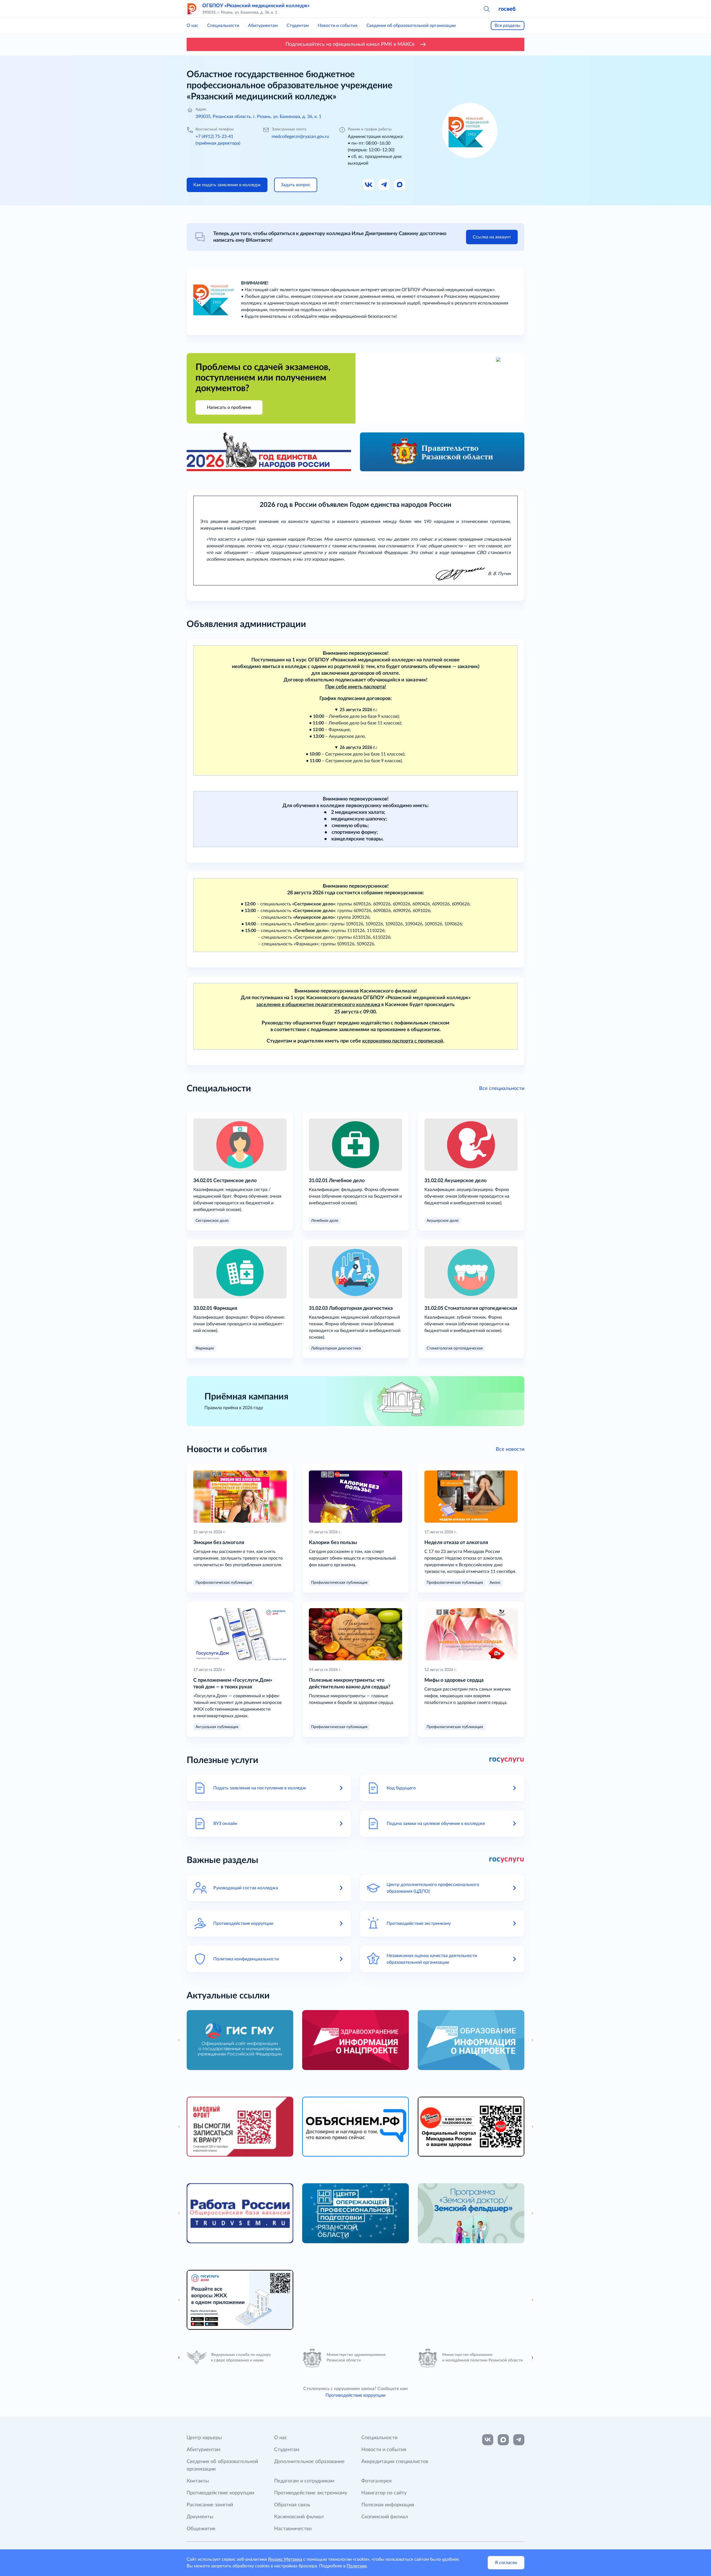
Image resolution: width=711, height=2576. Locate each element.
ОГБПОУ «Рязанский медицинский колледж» (256, 6)
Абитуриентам (263, 26)
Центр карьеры (204, 2438)
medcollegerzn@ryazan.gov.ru (300, 137)
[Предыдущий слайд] (179, 2358)
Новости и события (338, 26)
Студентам (298, 26)
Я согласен (506, 2563)
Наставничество (293, 2529)
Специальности (223, 26)
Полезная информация (388, 2505)
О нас (192, 26)
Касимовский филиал (299, 2517)
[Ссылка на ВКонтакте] (488, 2440)
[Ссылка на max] (503, 2440)
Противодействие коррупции (355, 2395)
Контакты (198, 2481)
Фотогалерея (376, 2481)
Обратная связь (292, 2505)
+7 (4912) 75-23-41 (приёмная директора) (218, 140)
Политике (357, 2566)
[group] (240, 2040)
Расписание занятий (210, 2505)
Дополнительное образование (309, 2462)
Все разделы (508, 26)
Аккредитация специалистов (395, 2462)
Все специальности (502, 1089)
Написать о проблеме (229, 407)
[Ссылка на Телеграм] (384, 185)
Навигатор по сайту (384, 2493)
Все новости (510, 1449)
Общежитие (201, 2529)
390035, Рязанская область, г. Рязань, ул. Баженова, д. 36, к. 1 (258, 117)
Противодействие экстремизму (311, 2493)
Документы (200, 2517)
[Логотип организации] (192, 9)
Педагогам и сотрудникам (304, 2481)
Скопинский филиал (385, 2517)
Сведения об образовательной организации (411, 26)
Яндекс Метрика (285, 2559)
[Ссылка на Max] (400, 185)
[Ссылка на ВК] (369, 185)
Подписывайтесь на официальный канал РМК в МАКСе (350, 44)
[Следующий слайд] (532, 2358)
